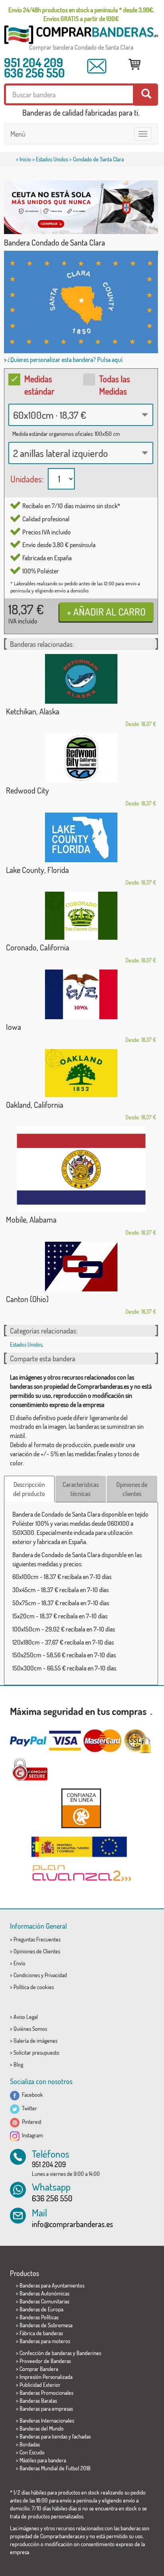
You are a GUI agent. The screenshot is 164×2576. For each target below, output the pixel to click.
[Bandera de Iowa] (81, 994)
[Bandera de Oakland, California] (81, 1073)
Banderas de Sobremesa (46, 2325)
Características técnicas (81, 1489)
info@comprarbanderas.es (72, 2224)
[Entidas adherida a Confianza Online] (81, 1808)
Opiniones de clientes (132, 1489)
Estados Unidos (52, 159)
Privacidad (56, 1975)
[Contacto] (97, 66)
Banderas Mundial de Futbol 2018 (55, 2468)
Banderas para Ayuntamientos (52, 2285)
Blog (18, 2064)
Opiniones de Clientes (37, 1951)
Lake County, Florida (37, 870)
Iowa (14, 1027)
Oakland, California (35, 1105)
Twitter (28, 2108)
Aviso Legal (26, 2017)
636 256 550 (34, 73)
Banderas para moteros (45, 2341)
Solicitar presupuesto (36, 2052)
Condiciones (27, 1975)
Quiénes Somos (30, 2029)
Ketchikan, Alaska (33, 711)
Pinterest (30, 2122)
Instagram (31, 2135)
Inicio (25, 159)
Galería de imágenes (35, 2041)
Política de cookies (34, 1987)
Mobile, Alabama (31, 1219)
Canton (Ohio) (27, 1299)
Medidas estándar (39, 385)
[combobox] (81, 415)
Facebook (31, 2095)
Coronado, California (38, 947)
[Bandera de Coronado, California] (81, 916)
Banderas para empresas (46, 2409)
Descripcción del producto (29, 1489)
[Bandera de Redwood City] (81, 758)
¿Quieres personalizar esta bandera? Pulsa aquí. (65, 360)
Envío (20, 1963)
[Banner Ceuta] (81, 207)
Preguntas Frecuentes (37, 1939)
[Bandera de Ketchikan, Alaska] (81, 679)
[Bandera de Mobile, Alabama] (81, 1169)
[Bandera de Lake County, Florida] (81, 837)
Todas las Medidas (115, 385)
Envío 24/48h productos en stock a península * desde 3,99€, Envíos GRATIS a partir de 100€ (81, 14)
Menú (18, 134)
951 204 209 (34, 62)
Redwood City (27, 790)
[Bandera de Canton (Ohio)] (81, 1267)
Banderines (89, 2353)
